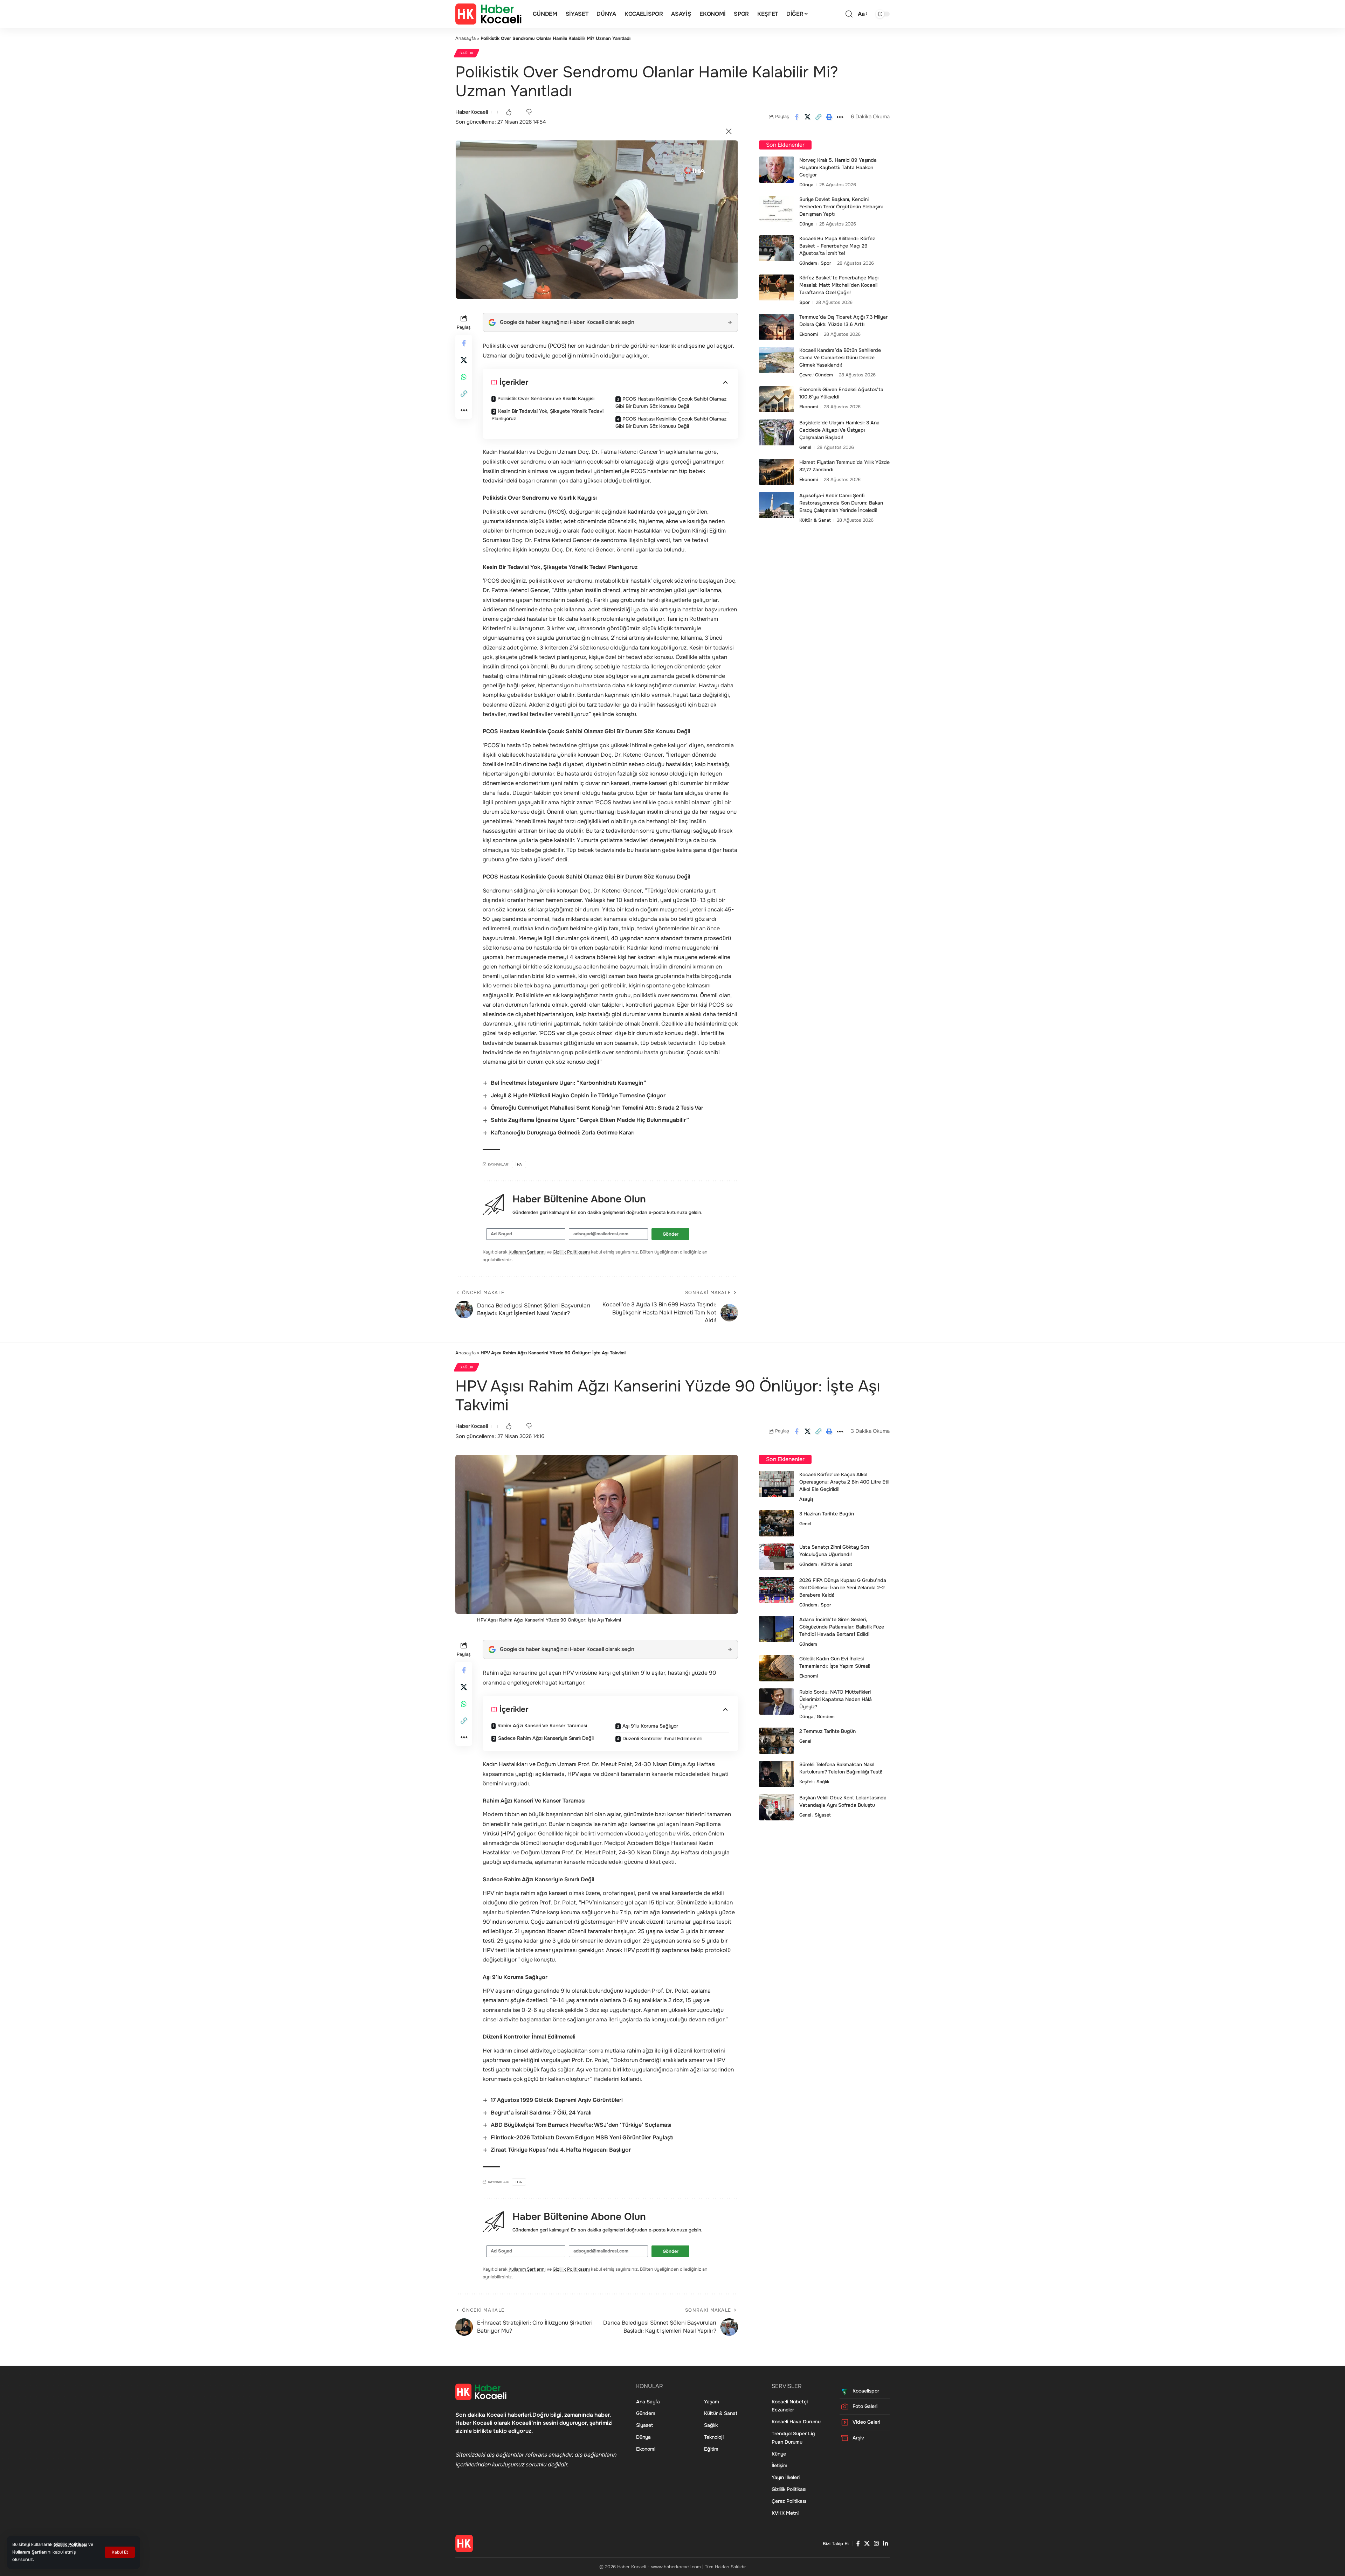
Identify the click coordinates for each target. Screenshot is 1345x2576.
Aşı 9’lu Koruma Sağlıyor (650, 1726)
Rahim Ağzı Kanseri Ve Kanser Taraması (542, 1726)
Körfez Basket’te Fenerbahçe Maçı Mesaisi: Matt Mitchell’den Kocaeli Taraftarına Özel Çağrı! (839, 285)
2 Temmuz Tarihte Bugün (827, 1731)
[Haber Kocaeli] (488, 14)
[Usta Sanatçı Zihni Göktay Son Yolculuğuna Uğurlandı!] (777, 1557)
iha (519, 1164)
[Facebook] (858, 2544)
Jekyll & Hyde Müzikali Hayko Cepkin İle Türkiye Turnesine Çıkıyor (578, 1095)
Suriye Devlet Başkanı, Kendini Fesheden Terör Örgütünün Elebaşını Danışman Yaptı (841, 207)
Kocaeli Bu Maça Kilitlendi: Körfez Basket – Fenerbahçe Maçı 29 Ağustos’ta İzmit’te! (837, 246)
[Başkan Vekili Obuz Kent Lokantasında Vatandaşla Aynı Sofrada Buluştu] (777, 1807)
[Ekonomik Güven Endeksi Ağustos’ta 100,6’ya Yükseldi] (777, 399)
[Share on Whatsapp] (464, 377)
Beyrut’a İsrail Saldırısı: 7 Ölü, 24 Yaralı (541, 2113)
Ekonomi (809, 335)
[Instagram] (876, 2544)
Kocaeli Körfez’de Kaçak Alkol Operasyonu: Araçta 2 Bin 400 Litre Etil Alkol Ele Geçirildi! (844, 1482)
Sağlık (467, 53)
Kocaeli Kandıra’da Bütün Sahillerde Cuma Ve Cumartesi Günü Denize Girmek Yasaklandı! (840, 358)
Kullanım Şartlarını (527, 1252)
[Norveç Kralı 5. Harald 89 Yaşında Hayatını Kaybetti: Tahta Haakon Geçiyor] (777, 170)
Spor (826, 263)
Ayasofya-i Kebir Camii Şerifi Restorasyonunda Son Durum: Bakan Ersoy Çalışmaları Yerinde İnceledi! (841, 503)
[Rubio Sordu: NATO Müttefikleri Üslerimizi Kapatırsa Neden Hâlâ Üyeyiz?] (777, 1702)
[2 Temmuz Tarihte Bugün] (777, 1741)
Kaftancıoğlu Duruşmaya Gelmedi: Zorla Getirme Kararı (563, 1133)
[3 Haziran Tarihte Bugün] (777, 1523)
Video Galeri (866, 2422)
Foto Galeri (865, 2406)
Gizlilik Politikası (70, 2544)
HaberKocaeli (472, 112)
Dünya (806, 185)
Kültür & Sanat (815, 520)
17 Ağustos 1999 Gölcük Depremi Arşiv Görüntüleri (557, 2100)
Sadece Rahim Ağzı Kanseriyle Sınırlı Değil (546, 1738)
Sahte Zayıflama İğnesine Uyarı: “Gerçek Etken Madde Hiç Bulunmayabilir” (590, 1120)
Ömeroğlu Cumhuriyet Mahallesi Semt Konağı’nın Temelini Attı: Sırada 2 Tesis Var (597, 1108)
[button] (120, 2552)
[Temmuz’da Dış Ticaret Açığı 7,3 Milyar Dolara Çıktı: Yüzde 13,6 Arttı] (777, 327)
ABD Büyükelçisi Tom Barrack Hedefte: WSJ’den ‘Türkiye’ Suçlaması (581, 2125)
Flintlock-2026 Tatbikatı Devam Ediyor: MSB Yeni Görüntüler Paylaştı (582, 2137)
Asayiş (806, 1499)
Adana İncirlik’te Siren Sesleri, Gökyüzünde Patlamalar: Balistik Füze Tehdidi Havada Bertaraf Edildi (842, 1627)
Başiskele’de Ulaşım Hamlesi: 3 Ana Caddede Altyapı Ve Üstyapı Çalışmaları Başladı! (839, 430)
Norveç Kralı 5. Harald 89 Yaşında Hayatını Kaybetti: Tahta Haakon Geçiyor (838, 167)
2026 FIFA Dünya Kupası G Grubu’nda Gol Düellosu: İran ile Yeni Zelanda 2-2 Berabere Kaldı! (843, 1588)
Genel (805, 448)
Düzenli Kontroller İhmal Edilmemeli (662, 1738)
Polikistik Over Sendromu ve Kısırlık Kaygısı (546, 398)
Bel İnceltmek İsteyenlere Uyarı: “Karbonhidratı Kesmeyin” (568, 1083)
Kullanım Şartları (29, 2552)
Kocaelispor (866, 2391)
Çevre (805, 375)
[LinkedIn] (885, 2544)
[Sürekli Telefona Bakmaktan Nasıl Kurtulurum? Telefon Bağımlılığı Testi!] (777, 1774)
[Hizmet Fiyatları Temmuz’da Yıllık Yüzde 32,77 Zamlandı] (777, 472)
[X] (867, 2544)
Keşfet (806, 1782)
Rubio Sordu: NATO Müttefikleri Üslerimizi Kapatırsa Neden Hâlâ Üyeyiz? (836, 1699)
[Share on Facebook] (796, 117)
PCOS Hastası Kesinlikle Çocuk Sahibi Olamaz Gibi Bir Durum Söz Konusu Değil (671, 402)
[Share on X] (807, 117)
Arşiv (858, 2438)
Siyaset (823, 1815)
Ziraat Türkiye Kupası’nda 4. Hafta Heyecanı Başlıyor (561, 2150)
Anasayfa (465, 38)
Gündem (808, 263)
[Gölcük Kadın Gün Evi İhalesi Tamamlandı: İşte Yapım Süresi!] (777, 1668)
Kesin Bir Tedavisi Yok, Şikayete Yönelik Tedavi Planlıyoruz (547, 415)
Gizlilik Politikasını (571, 1252)
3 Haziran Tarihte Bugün (827, 1514)
